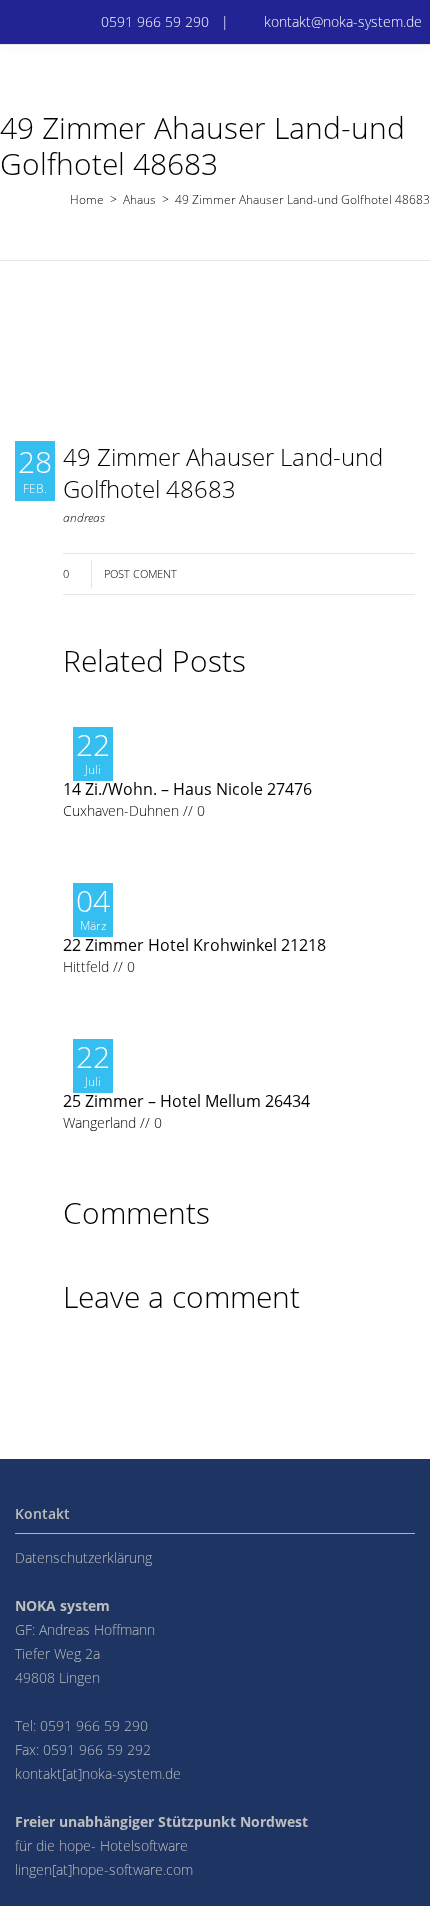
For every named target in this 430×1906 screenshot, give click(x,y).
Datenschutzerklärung (83, 1557)
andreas (84, 517)
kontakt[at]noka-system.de (98, 1773)
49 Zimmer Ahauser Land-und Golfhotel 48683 (223, 472)
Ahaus (139, 199)
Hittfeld (86, 966)
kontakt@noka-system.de (343, 21)
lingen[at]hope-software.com (104, 1869)
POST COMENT (140, 573)
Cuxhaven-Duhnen (121, 810)
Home (87, 199)
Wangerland (99, 1122)
